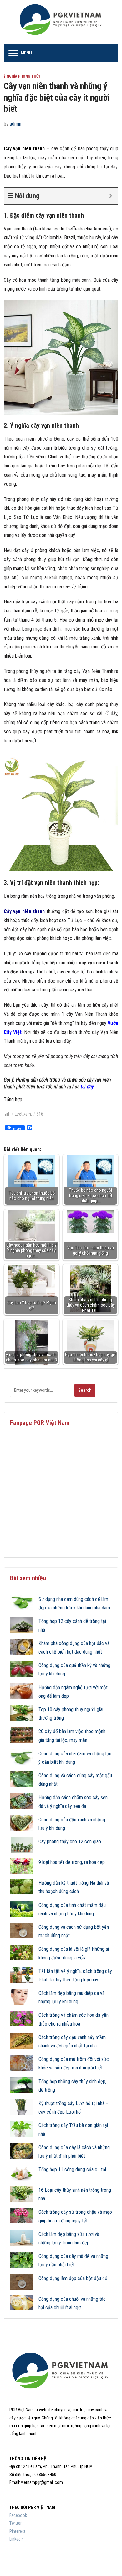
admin (15, 124)
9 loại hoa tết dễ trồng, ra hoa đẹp (72, 1862)
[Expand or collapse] (111, 196)
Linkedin (17, 2539)
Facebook (18, 2515)
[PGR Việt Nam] (61, 21)
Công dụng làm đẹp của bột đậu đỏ (73, 2278)
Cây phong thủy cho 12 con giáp (70, 1842)
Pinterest (17, 2531)
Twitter (15, 2523)
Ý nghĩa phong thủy (22, 76)
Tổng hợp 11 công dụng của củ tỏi (72, 2169)
